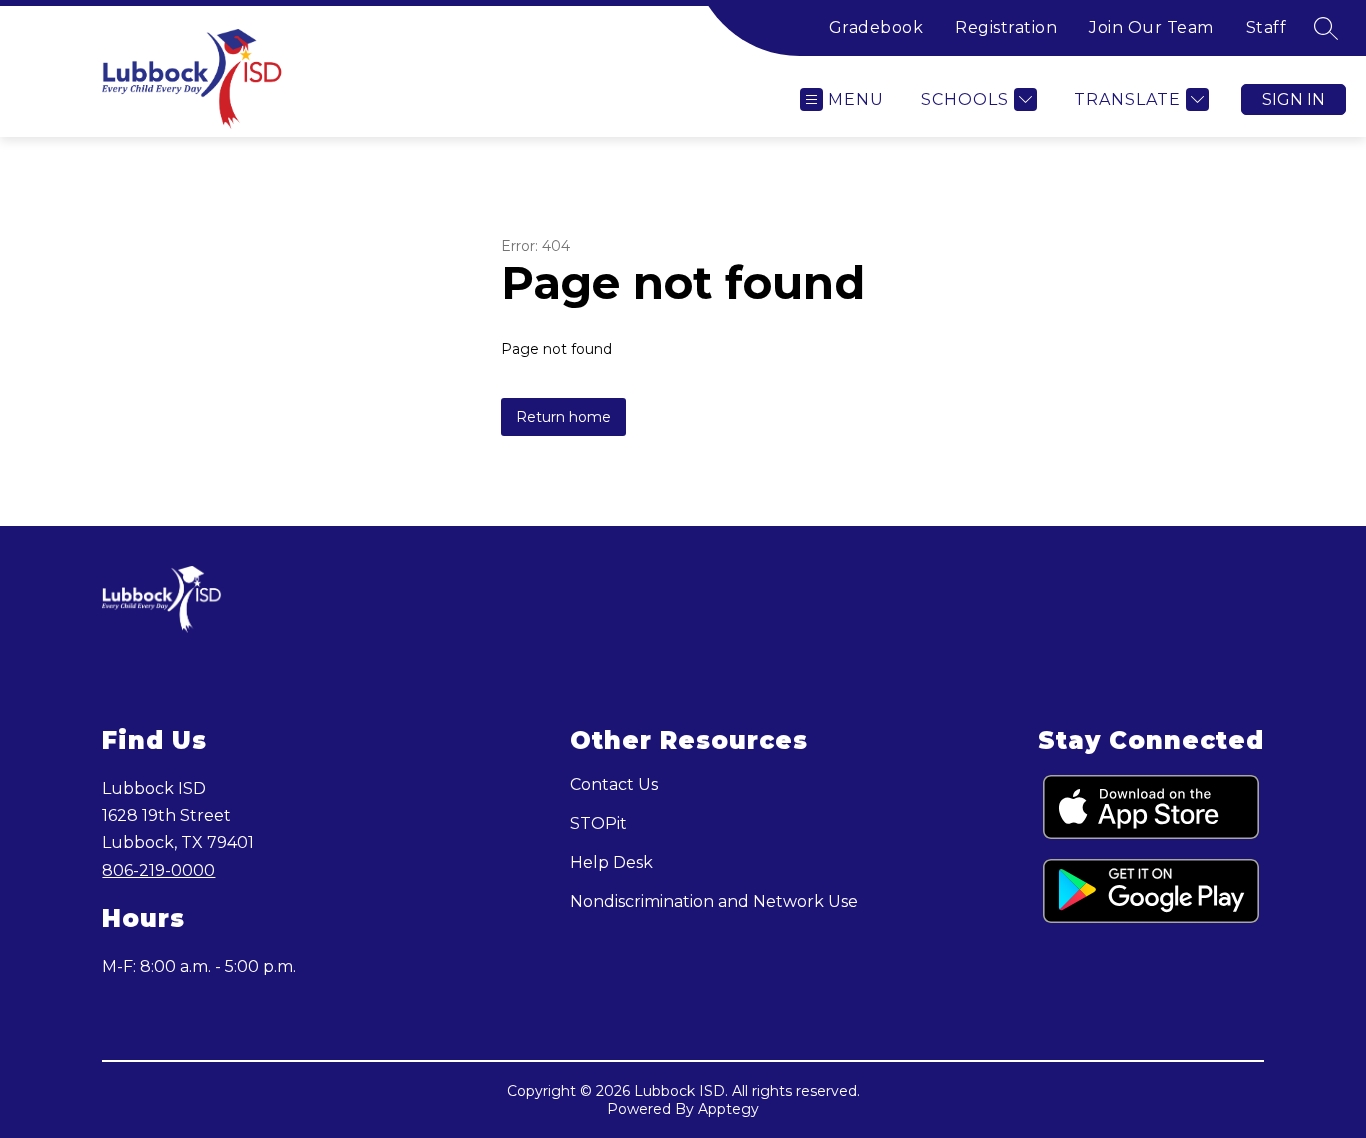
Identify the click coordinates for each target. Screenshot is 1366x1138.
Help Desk (611, 862)
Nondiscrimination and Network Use (714, 901)
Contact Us (614, 784)
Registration (1006, 27)
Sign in (1293, 99)
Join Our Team (1151, 27)
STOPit (598, 823)
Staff (1266, 27)
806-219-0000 (158, 870)
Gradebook (876, 27)
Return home (563, 417)
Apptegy (728, 1109)
